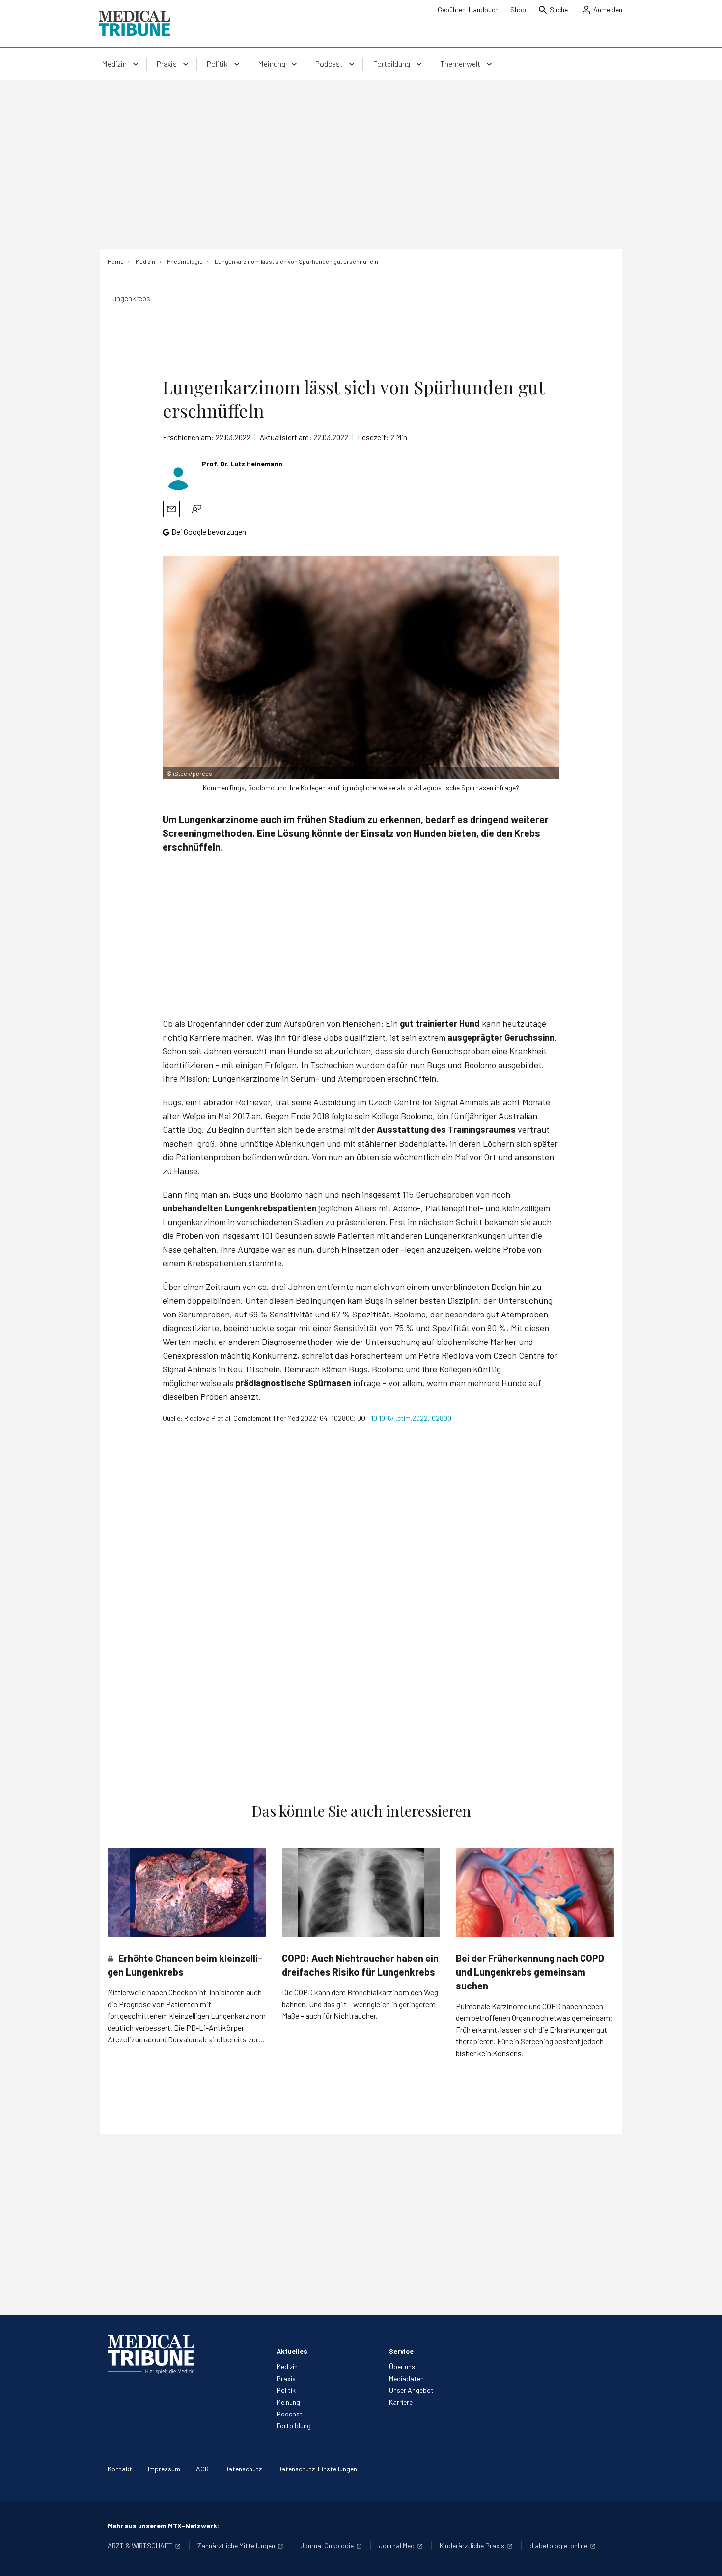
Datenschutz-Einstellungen (317, 2469)
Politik (286, 2390)
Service (401, 2351)
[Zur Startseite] (134, 24)
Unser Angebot (411, 2390)
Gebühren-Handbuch (468, 10)
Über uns (402, 2367)
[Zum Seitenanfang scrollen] (704, 2558)
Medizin (287, 2367)
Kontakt (120, 2469)
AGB (202, 2469)
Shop (518, 10)
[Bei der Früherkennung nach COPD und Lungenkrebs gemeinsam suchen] (535, 1892)
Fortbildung (294, 2426)
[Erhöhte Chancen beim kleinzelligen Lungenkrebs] (187, 1892)
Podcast (290, 2414)
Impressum (164, 2469)
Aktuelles (292, 2351)
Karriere (401, 2402)
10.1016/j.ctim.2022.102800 (411, 1418)
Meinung (288, 2402)
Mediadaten (406, 2378)
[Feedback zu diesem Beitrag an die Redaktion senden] (197, 509)
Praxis (286, 2378)
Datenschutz (243, 2469)
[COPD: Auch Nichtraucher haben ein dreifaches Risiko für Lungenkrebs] (361, 1893)
